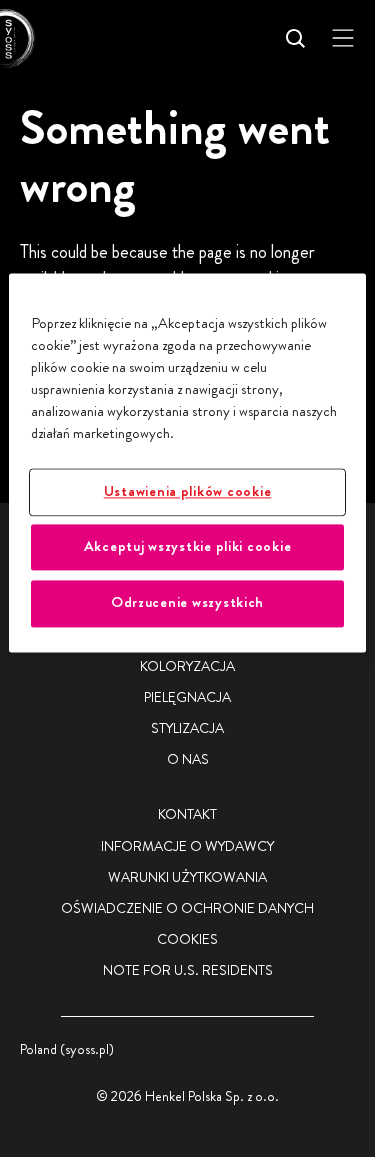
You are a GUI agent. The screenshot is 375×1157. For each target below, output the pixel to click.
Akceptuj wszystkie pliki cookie (188, 546)
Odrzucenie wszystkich (187, 603)
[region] (187, 462)
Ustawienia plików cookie (188, 491)
